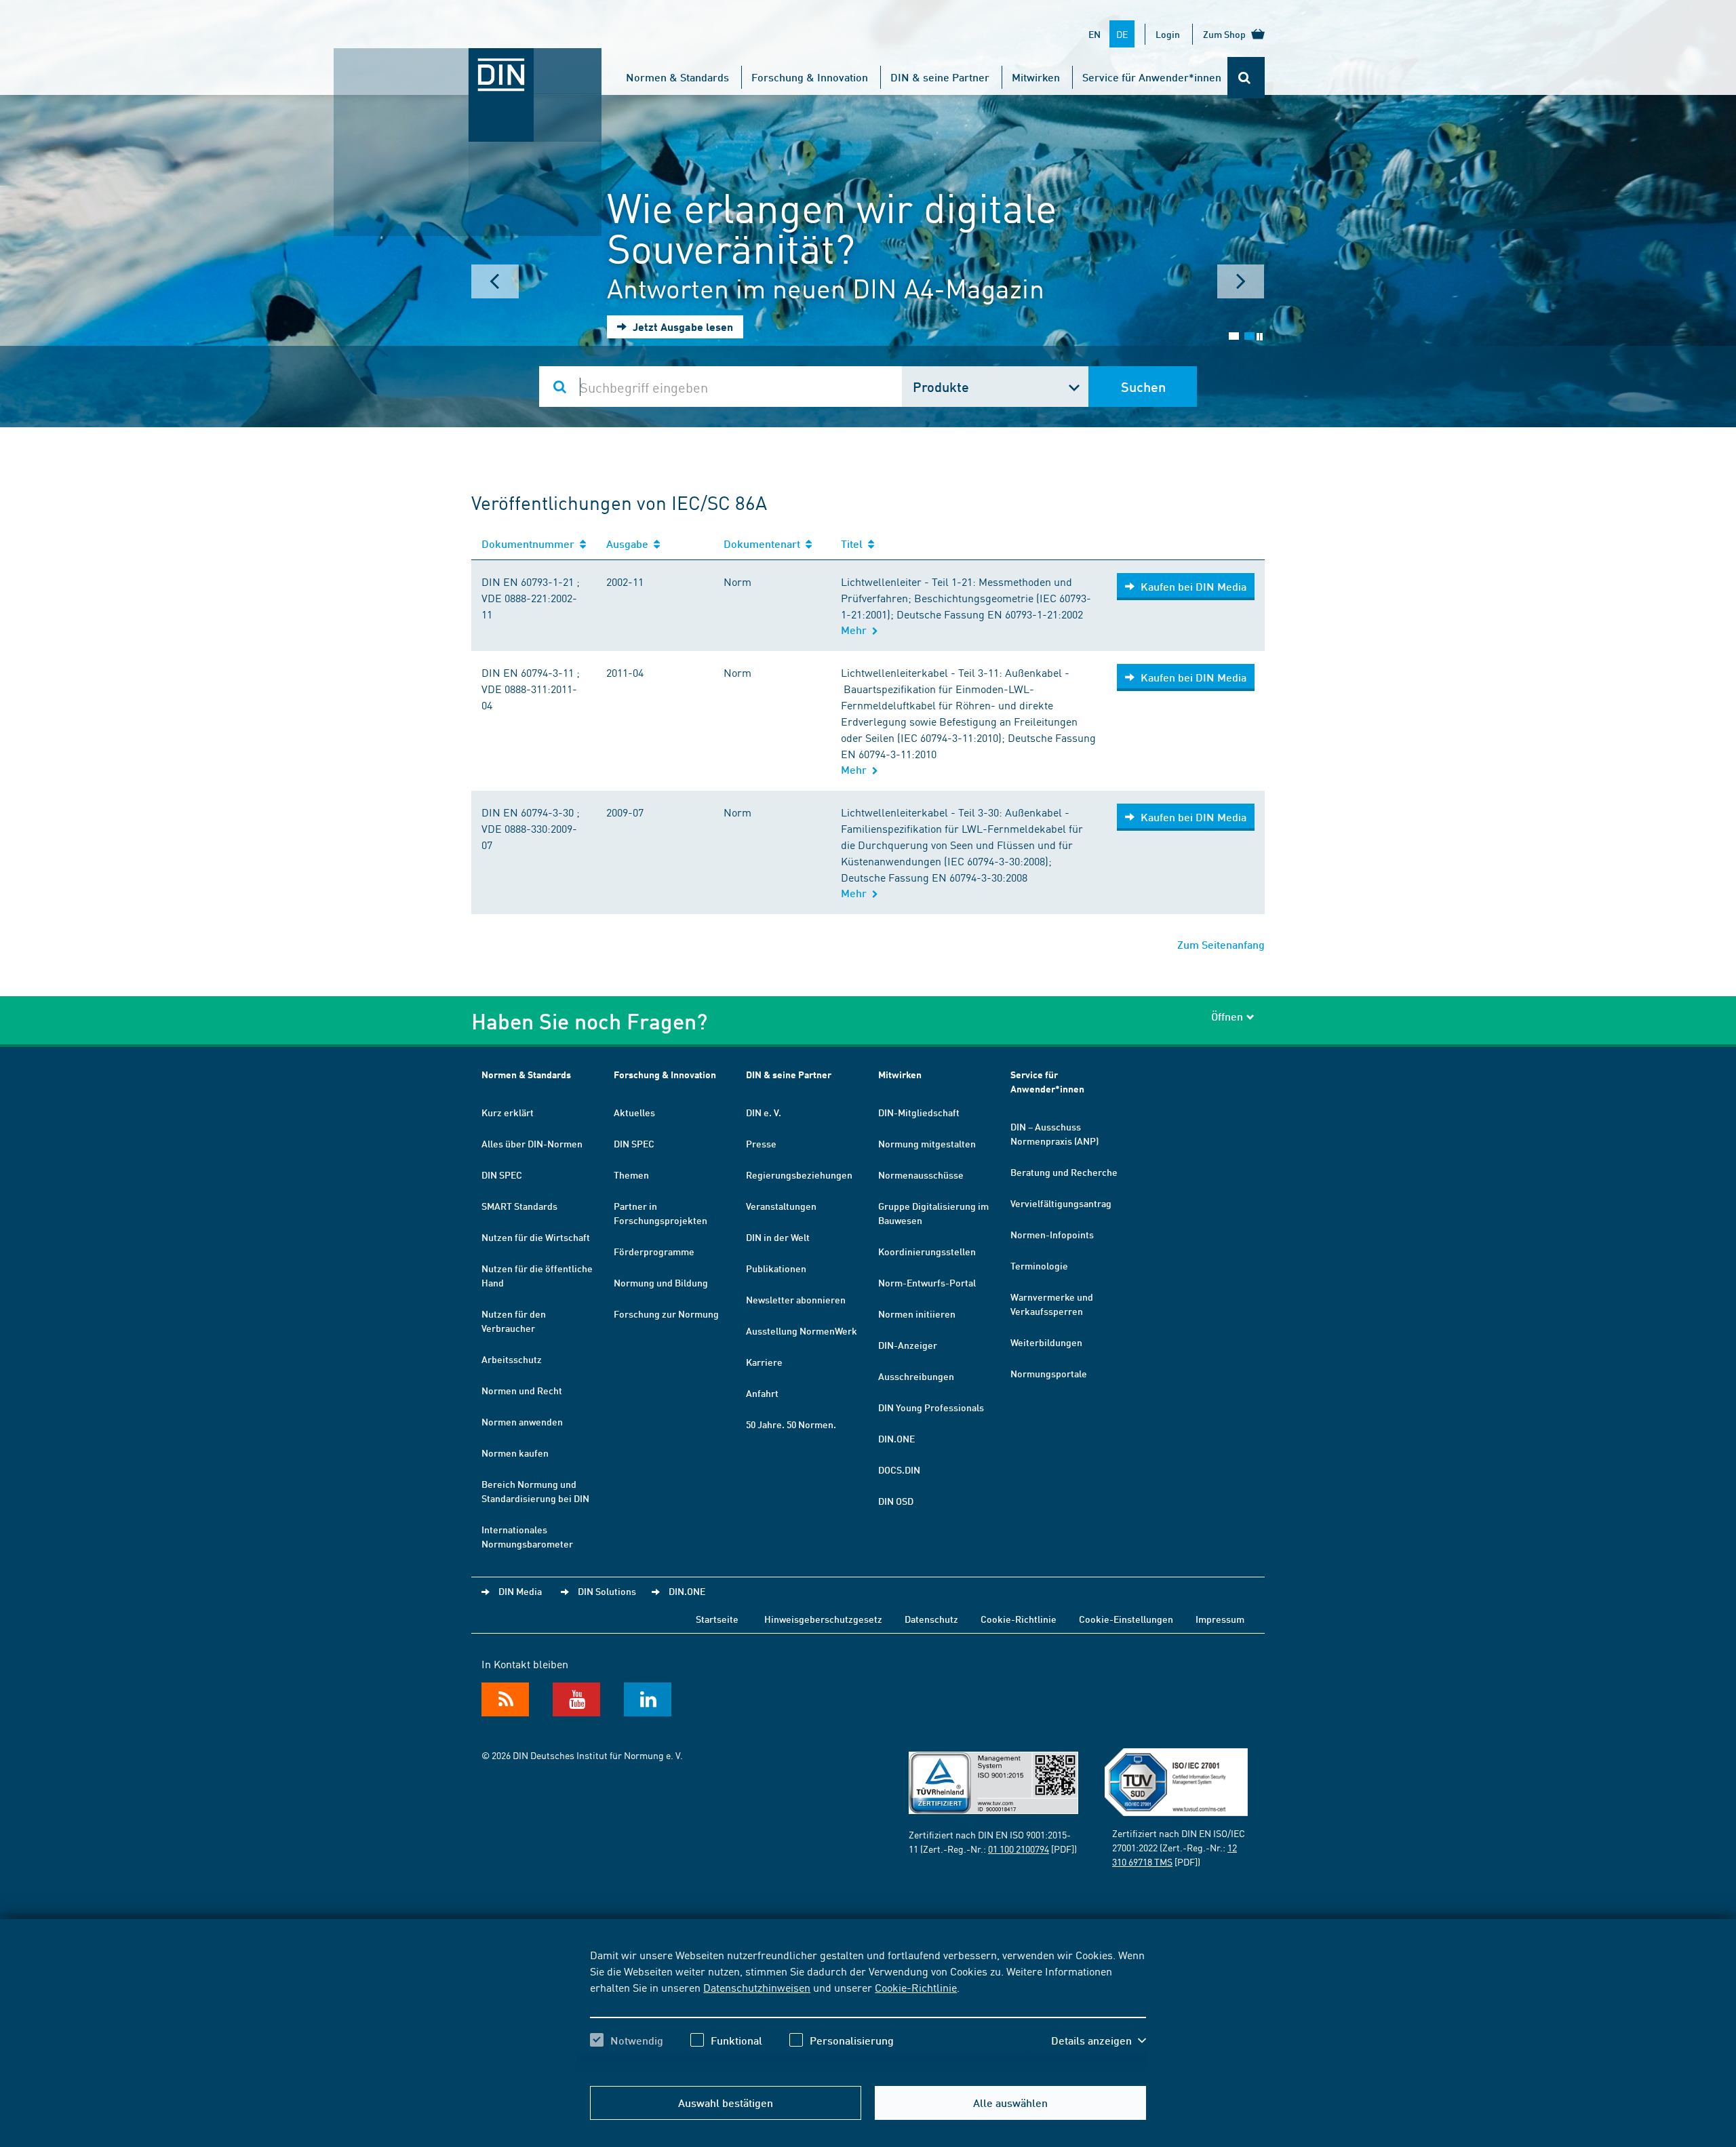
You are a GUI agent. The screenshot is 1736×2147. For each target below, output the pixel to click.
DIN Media (520, 1591)
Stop (1260, 337)
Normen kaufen (515, 1453)
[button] (1099, 2041)
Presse (761, 1143)
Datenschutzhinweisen (757, 1987)
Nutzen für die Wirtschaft (536, 1237)
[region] (868, 2009)
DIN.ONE (896, 1438)
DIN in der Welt (778, 1237)
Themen (631, 1175)
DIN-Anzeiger (908, 1345)
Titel (854, 544)
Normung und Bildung (661, 1282)
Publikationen (776, 1268)
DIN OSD (896, 1501)
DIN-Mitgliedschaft (919, 1112)
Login (1168, 34)
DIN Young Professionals (931, 1407)
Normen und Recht (522, 1390)
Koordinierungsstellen (927, 1251)
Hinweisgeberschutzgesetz (823, 1619)
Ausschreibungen (916, 1376)
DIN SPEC (502, 1175)
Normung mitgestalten (927, 1143)
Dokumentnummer (531, 544)
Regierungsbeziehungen (799, 1175)
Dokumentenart (765, 544)
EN (1094, 34)
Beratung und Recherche (1064, 1172)
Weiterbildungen (1046, 1342)
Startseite (717, 1619)
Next (1241, 281)
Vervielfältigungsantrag (1061, 1203)
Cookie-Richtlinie (916, 1987)
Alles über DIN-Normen (532, 1143)
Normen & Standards (677, 77)
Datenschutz (931, 1619)
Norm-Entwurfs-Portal (927, 1282)
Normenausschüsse (921, 1175)
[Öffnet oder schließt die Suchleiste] (1246, 78)
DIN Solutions (607, 1591)
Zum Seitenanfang (1221, 944)
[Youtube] (576, 1699)
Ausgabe (630, 544)
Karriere (764, 1362)
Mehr (856, 630)
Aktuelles (634, 1112)
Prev (495, 281)
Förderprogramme (654, 1251)
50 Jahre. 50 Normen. (791, 1424)
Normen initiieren (917, 1314)
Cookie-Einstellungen (1126, 1619)
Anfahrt (762, 1393)
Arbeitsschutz (512, 1359)
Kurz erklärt (508, 1112)
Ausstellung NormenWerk (802, 1331)
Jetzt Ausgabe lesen (682, 327)
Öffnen (1227, 1016)
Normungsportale (1049, 1373)
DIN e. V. (764, 1112)
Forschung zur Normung (666, 1314)
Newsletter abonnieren (796, 1299)
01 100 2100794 (1019, 1849)
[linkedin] (648, 1699)
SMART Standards (519, 1206)
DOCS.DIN (899, 1470)
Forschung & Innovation (810, 77)
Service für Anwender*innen (1152, 77)
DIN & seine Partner (940, 77)
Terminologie (1039, 1265)
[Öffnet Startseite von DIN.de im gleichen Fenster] (468, 62)
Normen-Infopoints (1052, 1234)
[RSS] (505, 1699)
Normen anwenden (522, 1421)
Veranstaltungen (781, 1206)
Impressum (1220, 1619)
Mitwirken (1036, 77)
